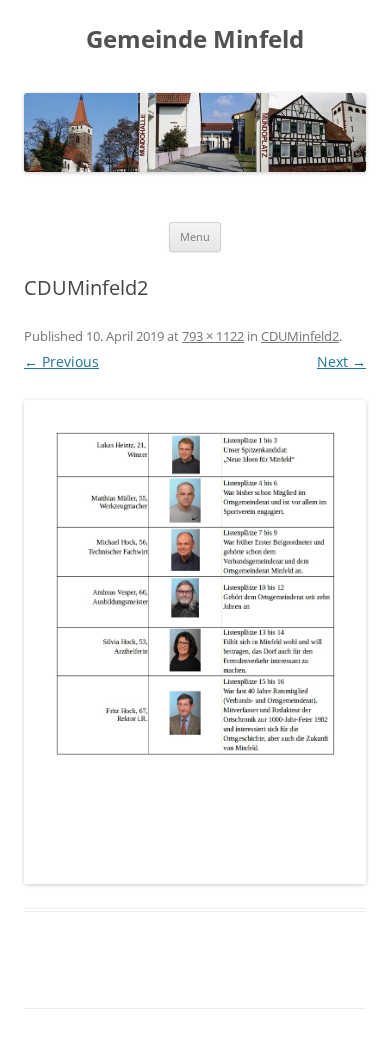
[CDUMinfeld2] (195, 642)
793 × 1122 (213, 336)
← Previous (61, 361)
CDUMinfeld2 (300, 336)
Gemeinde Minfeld (195, 39)
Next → (341, 361)
